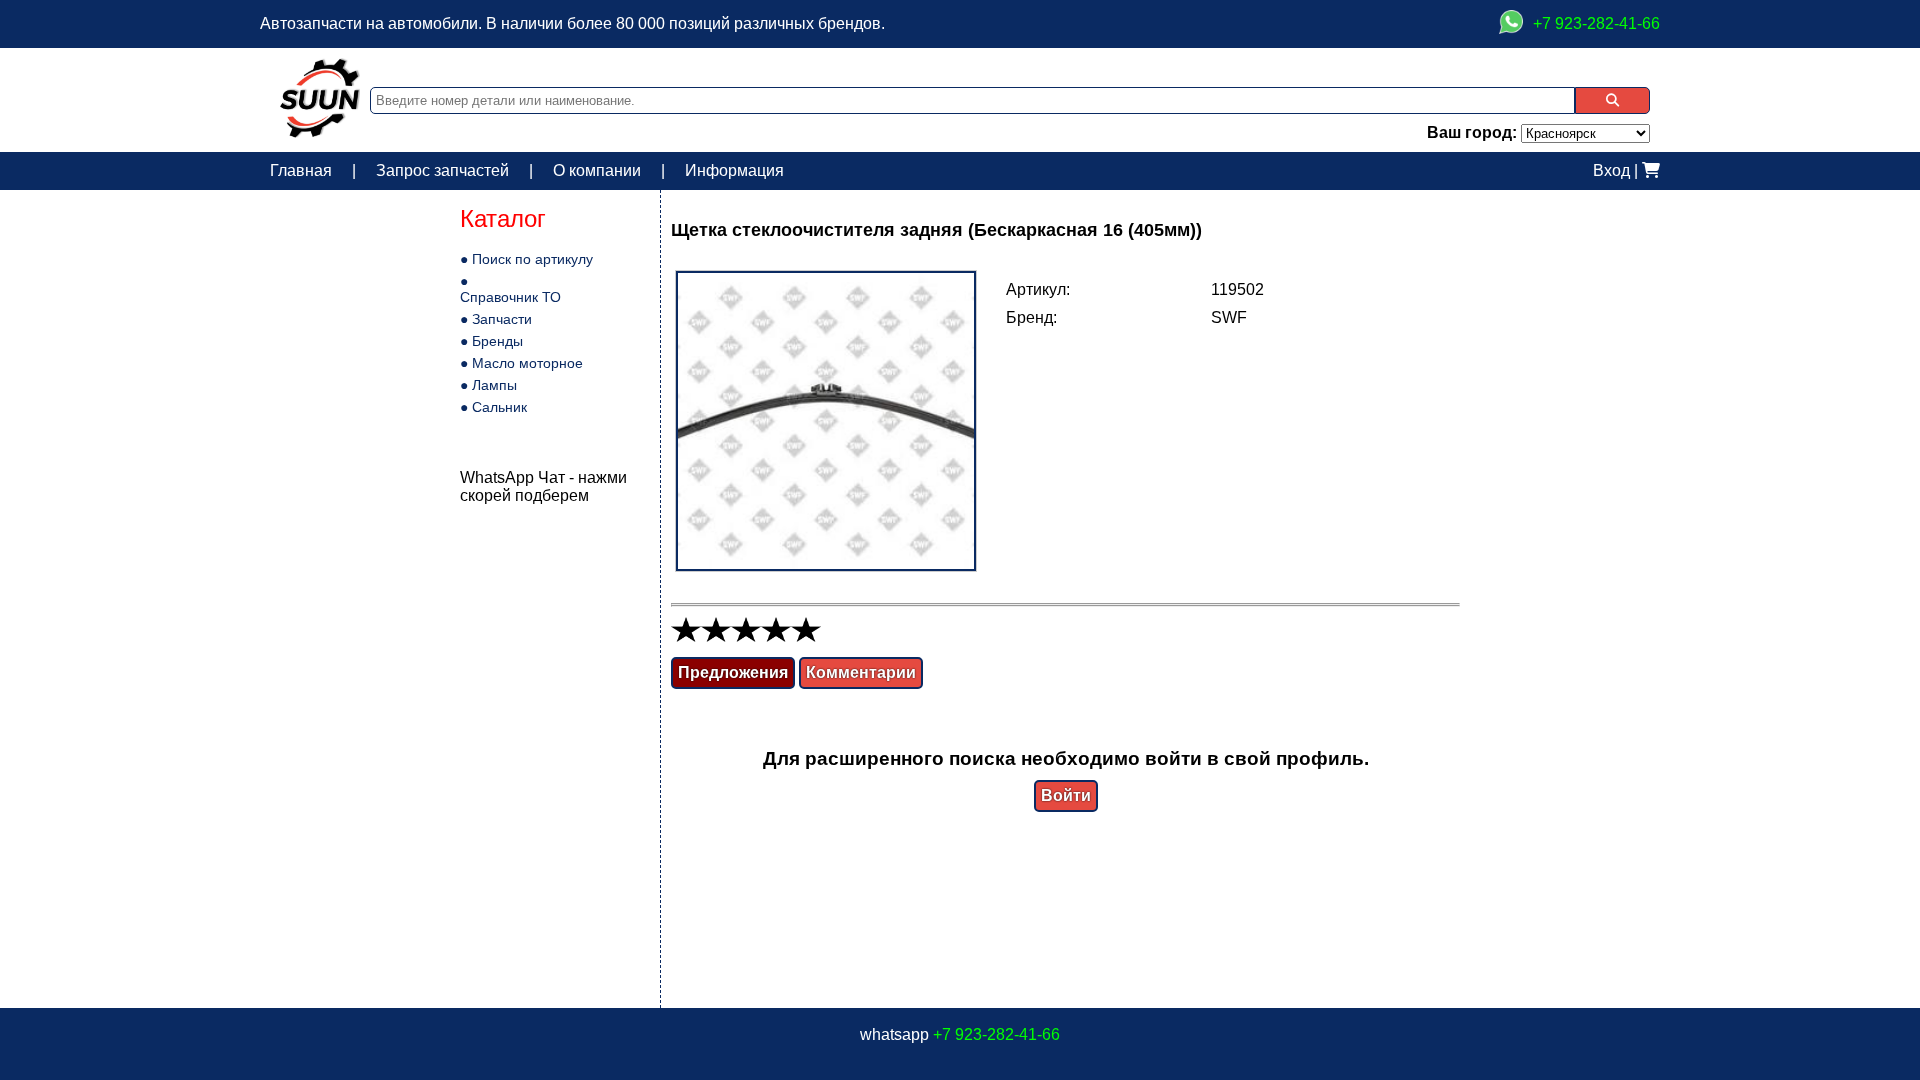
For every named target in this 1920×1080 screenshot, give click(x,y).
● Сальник (493, 407)
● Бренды (491, 341)
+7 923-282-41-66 (996, 1034)
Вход (1611, 170)
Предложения (733, 672)
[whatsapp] (1511, 24)
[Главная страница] (320, 132)
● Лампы (488, 385)
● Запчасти (496, 319)
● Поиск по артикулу (526, 259)
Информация (734, 170)
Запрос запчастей (442, 170)
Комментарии (861, 672)
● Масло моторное (521, 363)
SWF (1229, 317)
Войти (1066, 795)
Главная (301, 170)
